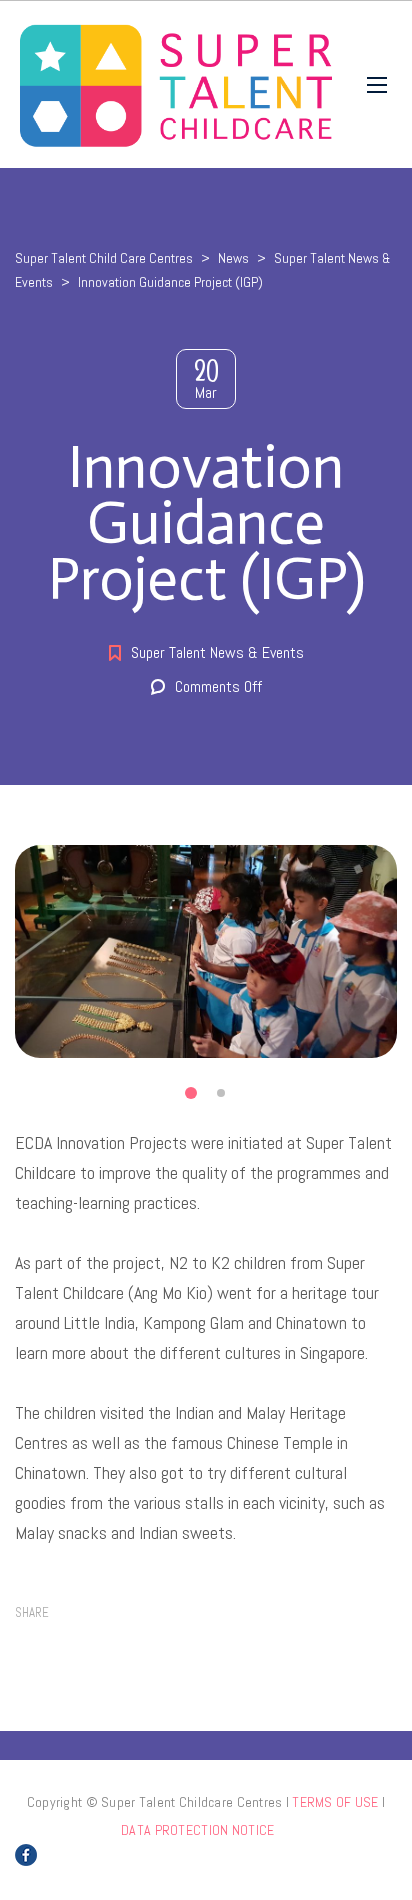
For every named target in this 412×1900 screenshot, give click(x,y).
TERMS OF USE (335, 1802)
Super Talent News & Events (217, 652)
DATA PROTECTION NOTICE (197, 1830)
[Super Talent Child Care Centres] (176, 84)
